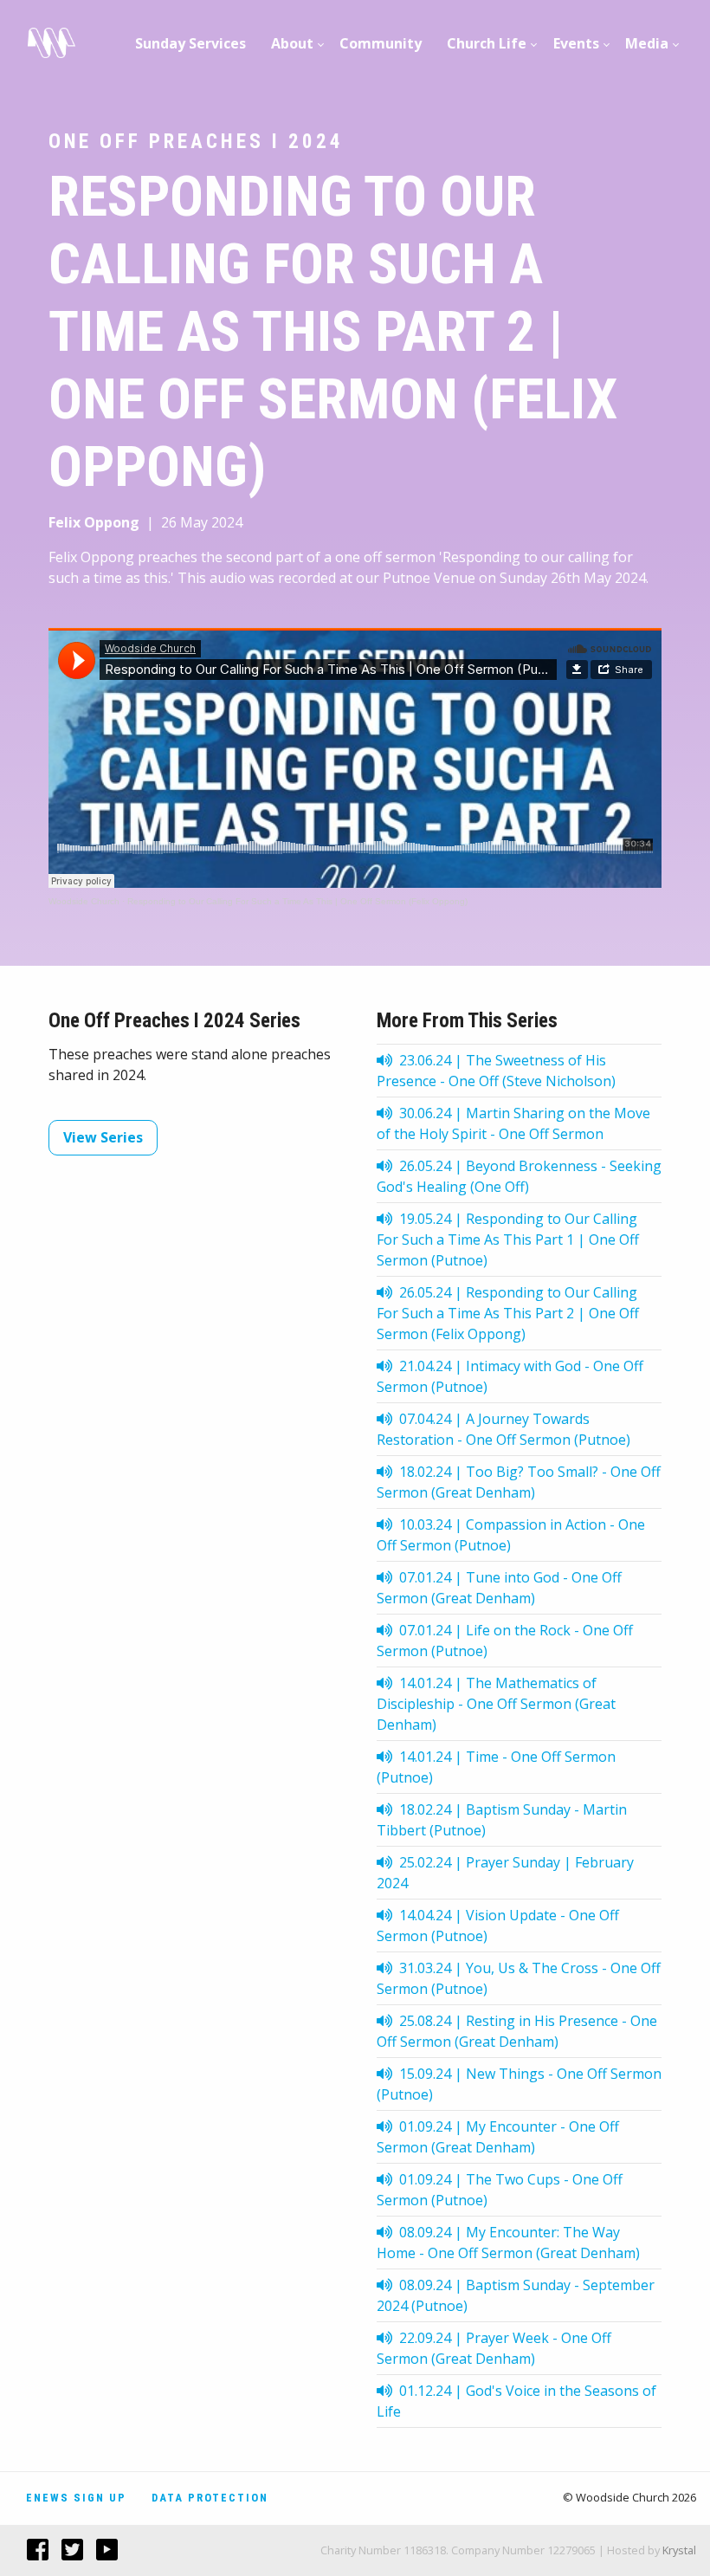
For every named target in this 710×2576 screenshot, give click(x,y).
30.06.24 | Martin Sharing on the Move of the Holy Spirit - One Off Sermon (513, 1123)
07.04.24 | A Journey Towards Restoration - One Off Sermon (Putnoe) (503, 1429)
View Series (103, 1137)
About (292, 43)
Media (647, 43)
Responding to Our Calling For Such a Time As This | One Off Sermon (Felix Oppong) (297, 901)
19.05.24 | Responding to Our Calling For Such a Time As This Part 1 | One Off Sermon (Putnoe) (508, 1239)
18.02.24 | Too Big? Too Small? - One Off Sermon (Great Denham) (519, 1482)
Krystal (679, 2550)
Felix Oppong (94, 522)
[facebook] (31, 2550)
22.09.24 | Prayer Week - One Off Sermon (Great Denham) (494, 2348)
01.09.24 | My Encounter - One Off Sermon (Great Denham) (498, 2137)
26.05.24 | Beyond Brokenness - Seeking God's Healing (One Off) (519, 1176)
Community (381, 43)
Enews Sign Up (76, 2498)
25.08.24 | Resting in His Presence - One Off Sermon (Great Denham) (517, 2031)
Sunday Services (190, 43)
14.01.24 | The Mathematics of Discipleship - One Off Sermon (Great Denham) (496, 1704)
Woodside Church (84, 901)
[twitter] (66, 2550)
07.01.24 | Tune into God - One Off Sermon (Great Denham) (499, 1588)
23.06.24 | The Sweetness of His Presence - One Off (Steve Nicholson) (496, 1071)
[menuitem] (191, 43)
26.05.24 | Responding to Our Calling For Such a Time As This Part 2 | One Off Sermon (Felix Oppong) (508, 1313)
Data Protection (210, 2498)
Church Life (487, 43)
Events (576, 43)
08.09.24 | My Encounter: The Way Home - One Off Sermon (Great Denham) (508, 2243)
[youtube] (100, 2550)
